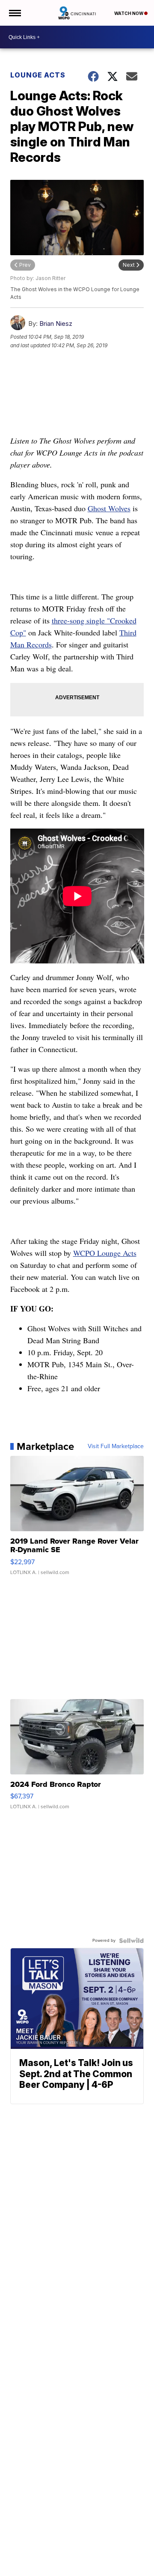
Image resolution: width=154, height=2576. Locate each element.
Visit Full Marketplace (116, 1446)
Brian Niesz (56, 323)
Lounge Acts (38, 75)
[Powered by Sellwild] (131, 1941)
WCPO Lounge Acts (105, 1253)
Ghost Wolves (109, 508)
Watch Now (129, 13)
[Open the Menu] (14, 13)
